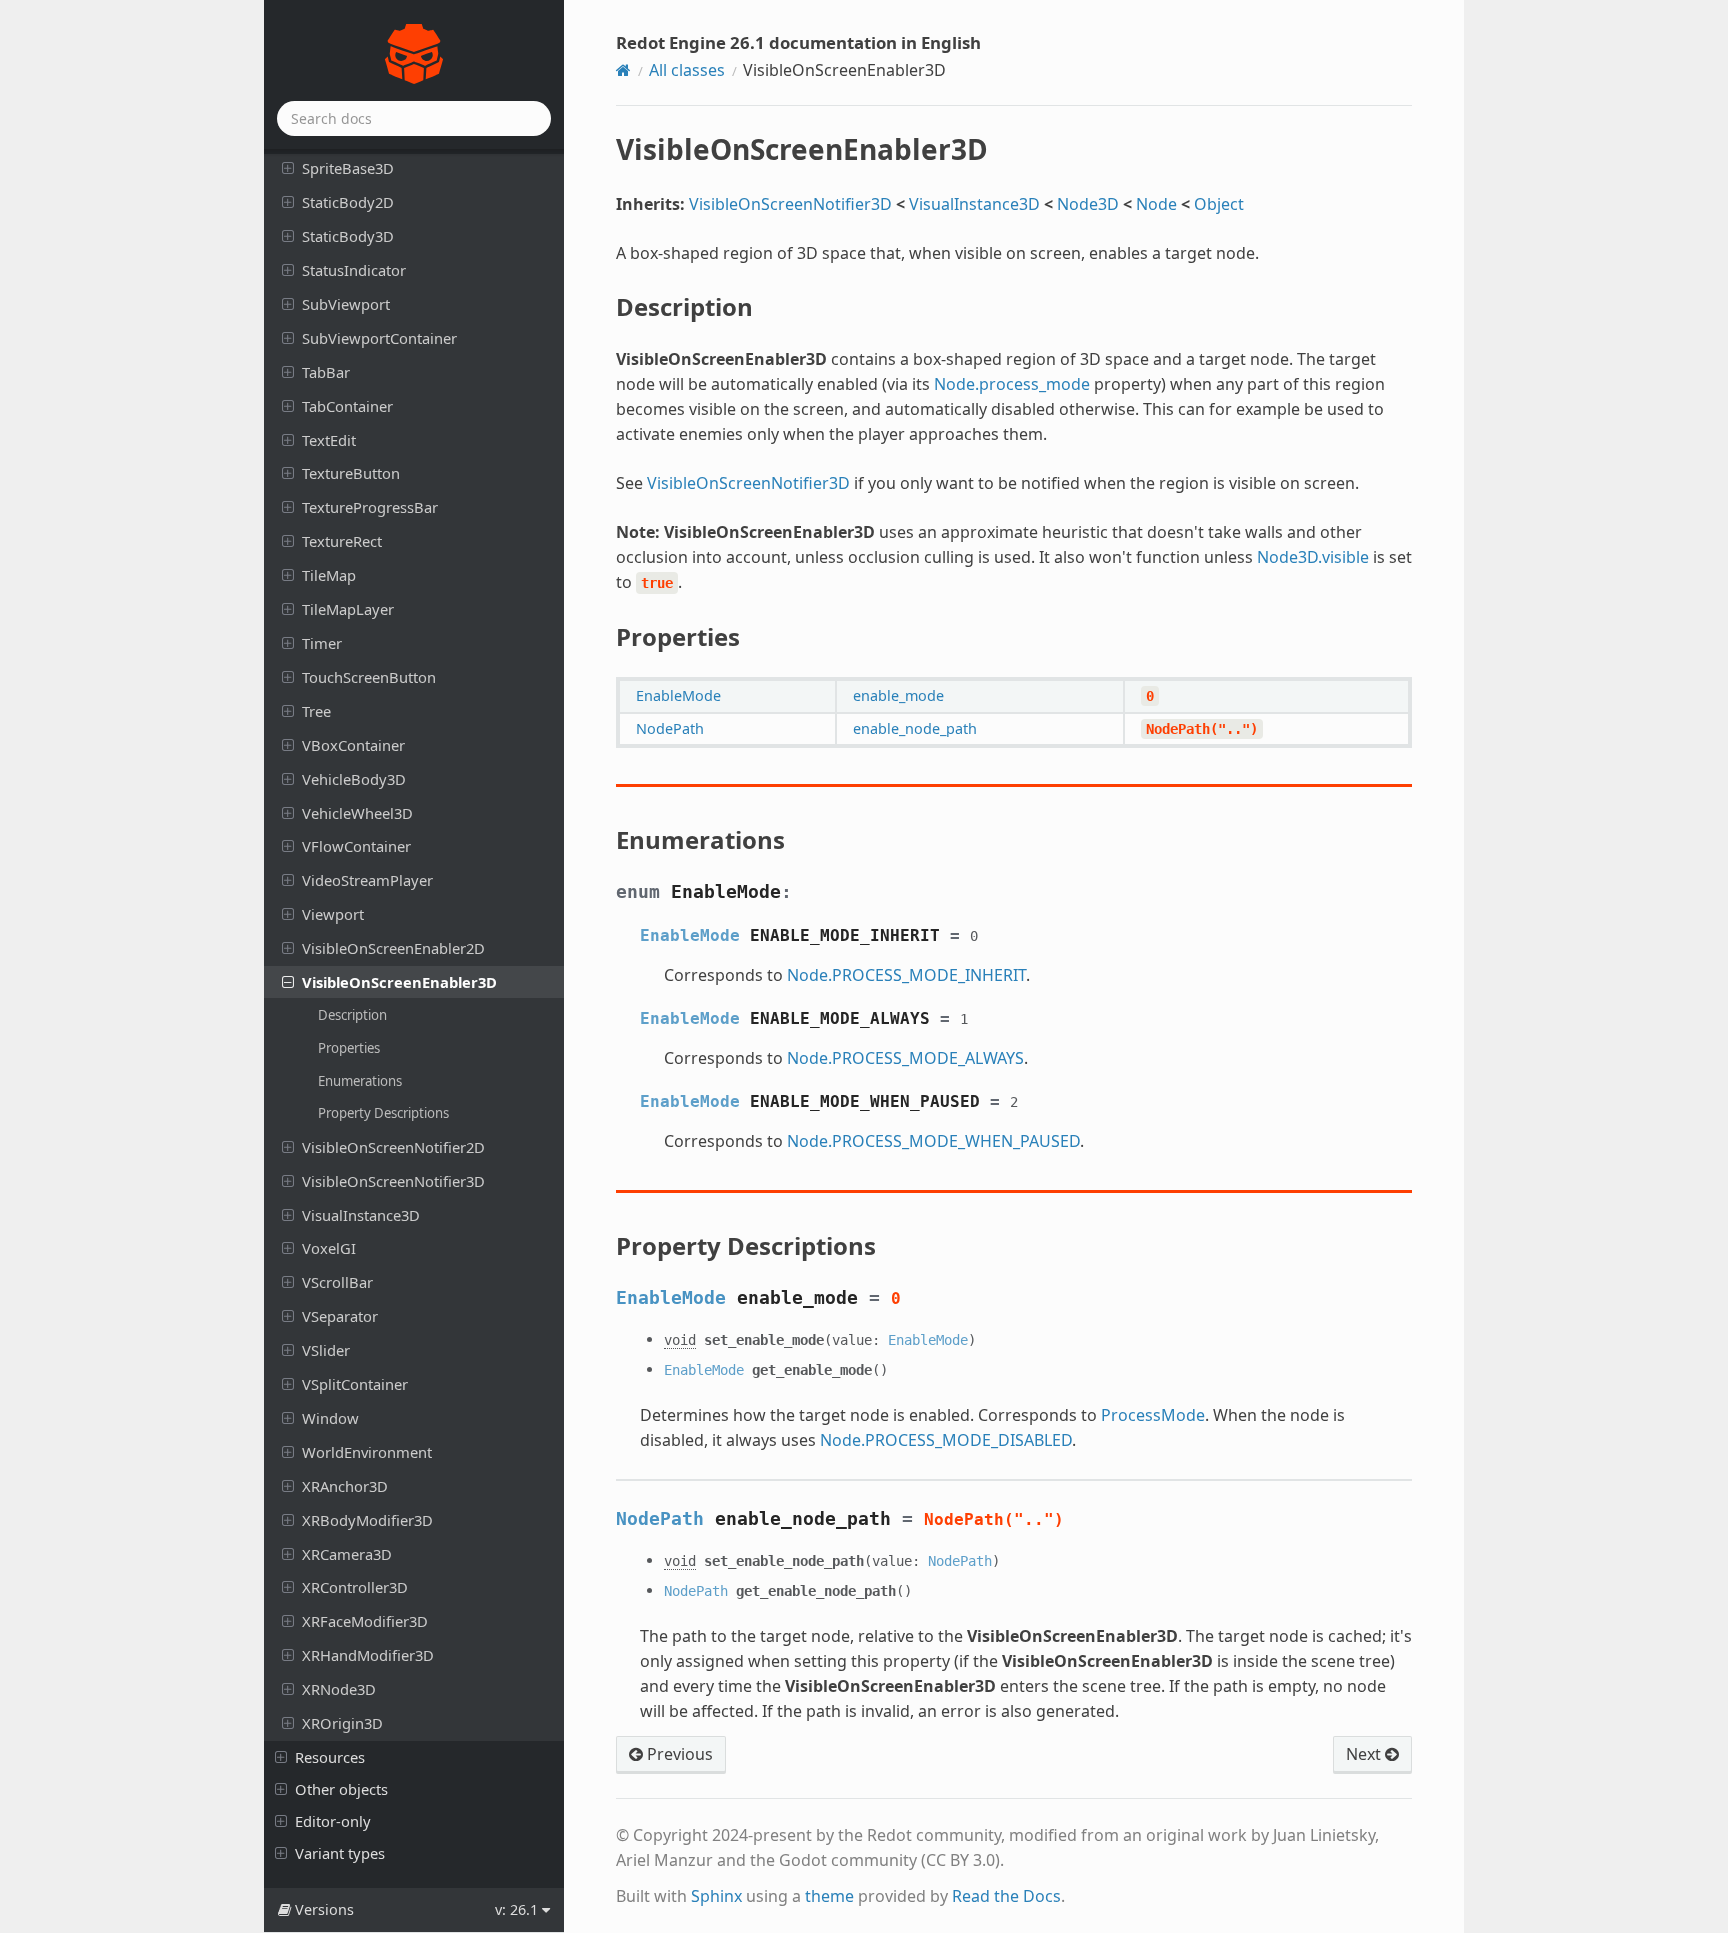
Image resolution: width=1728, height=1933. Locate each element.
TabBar (326, 372)
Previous (678, 1754)
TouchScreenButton (369, 677)
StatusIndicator (354, 270)
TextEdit (329, 440)
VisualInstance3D (361, 1215)
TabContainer (347, 406)
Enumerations (360, 1081)
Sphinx (716, 1896)
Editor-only (333, 1821)
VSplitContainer (355, 1384)
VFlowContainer (356, 846)
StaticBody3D (348, 236)
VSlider (326, 1350)
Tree (316, 711)
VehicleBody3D (354, 779)
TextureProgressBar (370, 507)
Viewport (333, 914)
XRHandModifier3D (368, 1655)
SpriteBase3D (348, 168)
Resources (330, 1757)
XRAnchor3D (345, 1486)
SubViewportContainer (379, 338)
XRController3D (355, 1587)
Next (1365, 1754)
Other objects (341, 1789)
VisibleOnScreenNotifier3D (393, 1181)
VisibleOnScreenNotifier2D (393, 1147)
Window (330, 1418)
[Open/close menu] (288, 167)
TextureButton (351, 473)
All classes (687, 70)
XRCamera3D (347, 1554)
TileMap (329, 575)
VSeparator (340, 1316)
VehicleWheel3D (357, 813)
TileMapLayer (348, 609)
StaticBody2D (348, 202)
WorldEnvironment (367, 1452)
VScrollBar (337, 1282)
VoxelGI (329, 1248)
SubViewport (346, 304)
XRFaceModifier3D (365, 1621)
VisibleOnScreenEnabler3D (399, 982)
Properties (349, 1048)
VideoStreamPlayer (367, 880)
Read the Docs (1006, 1896)
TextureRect (342, 541)
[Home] (623, 70)
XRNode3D (339, 1689)
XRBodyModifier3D (367, 1520)
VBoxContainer (353, 745)
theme (829, 1896)
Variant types (340, 1853)
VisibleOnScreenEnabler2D (393, 948)
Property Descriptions (383, 1113)
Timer (322, 643)
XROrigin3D (342, 1723)
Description (352, 1015)
